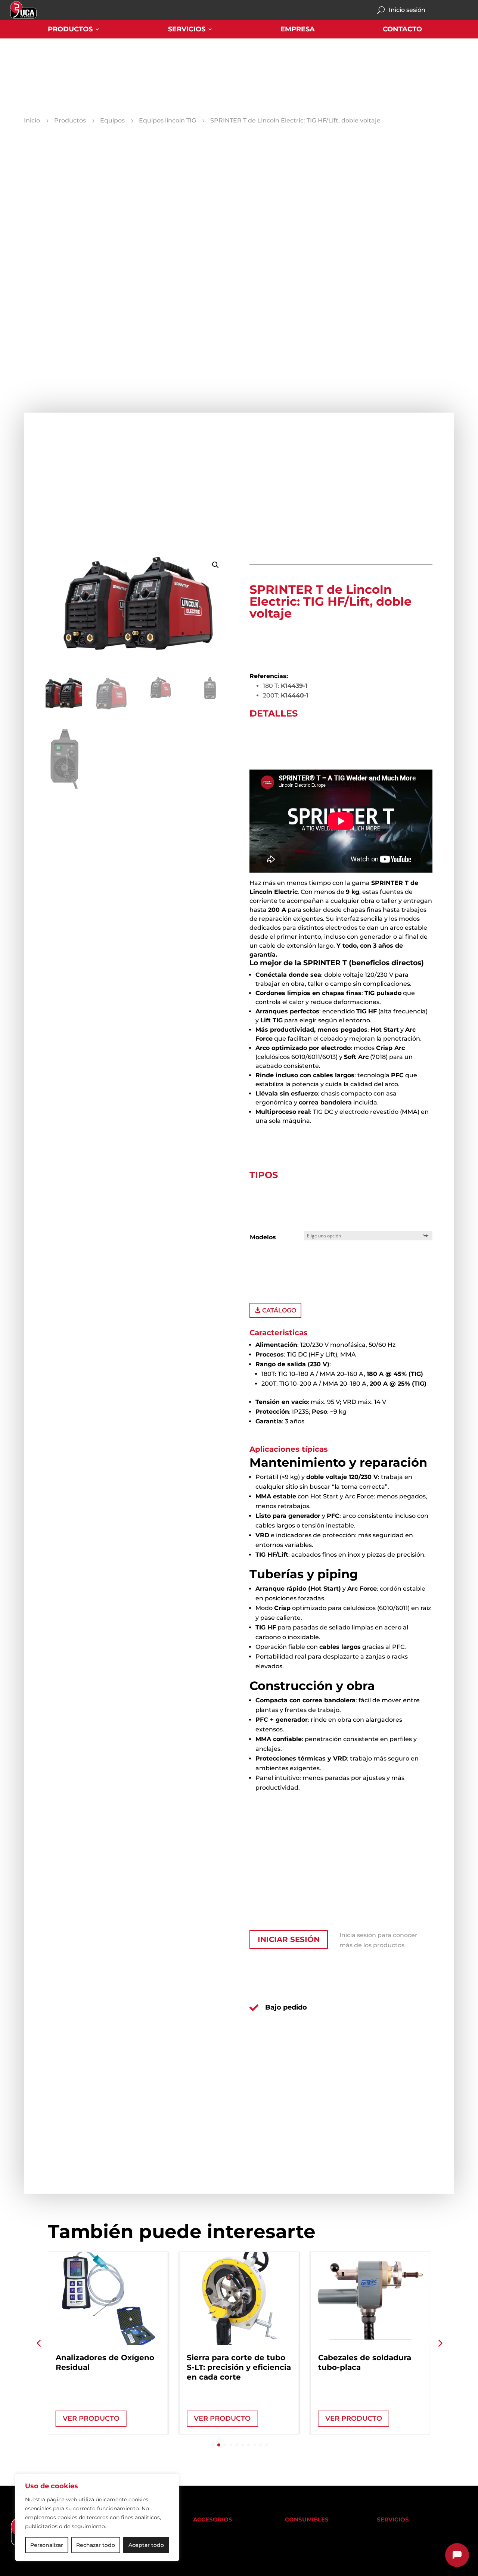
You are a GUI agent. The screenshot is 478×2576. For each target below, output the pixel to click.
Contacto (402, 30)
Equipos (112, 121)
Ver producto (91, 2418)
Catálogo (279, 1310)
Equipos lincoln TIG (167, 121)
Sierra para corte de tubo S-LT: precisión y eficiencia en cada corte (239, 2367)
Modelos (263, 1237)
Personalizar (47, 2545)
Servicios (187, 30)
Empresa (298, 30)
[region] (97, 2517)
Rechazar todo (96, 2545)
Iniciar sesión (289, 1939)
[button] (215, 565)
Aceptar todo (146, 2545)
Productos (70, 30)
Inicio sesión (407, 10)
